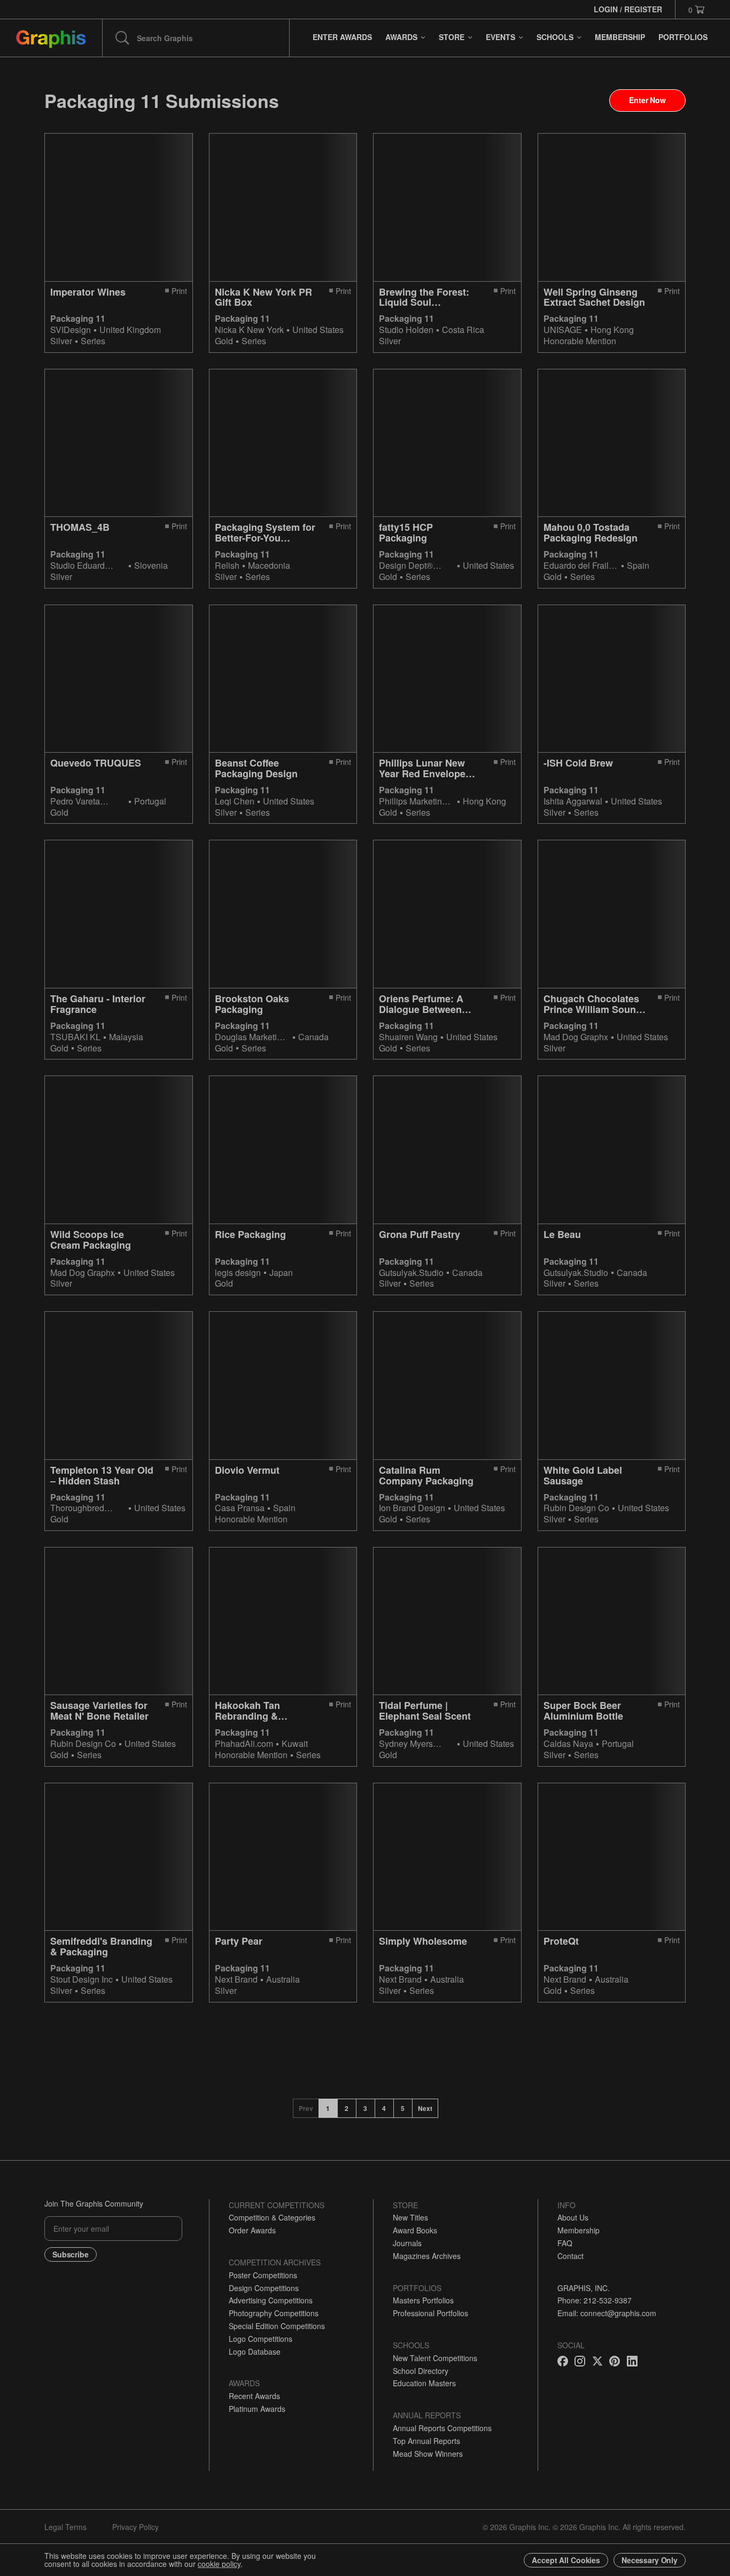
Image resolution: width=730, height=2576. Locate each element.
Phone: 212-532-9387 (595, 2300)
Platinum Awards (257, 2409)
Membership (578, 2230)
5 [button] (403, 2108)
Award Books (415, 2230)
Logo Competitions (261, 2339)
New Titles (410, 2217)
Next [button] (425, 2108)
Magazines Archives (427, 2256)
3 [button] (365, 2108)
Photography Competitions (274, 2313)
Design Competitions (264, 2288)
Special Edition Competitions (277, 2326)
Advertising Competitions (271, 2300)
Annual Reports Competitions (442, 2428)
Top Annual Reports (426, 2441)
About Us (573, 2217)
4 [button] (384, 2108)
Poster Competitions (263, 2275)
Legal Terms (65, 2527)
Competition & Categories (272, 2217)
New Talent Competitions (435, 2358)
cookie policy (219, 2564)
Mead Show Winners (428, 2454)
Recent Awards (254, 2396)
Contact (570, 2256)
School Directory (421, 2371)
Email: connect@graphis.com (607, 2313)
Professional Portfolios (430, 2313)
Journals (407, 2243)
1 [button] (328, 2108)
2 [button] (347, 2108)
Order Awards (252, 2230)
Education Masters (424, 2383)
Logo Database (255, 2351)
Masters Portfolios (423, 2300)
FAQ (565, 2243)
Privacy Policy (135, 2527)
